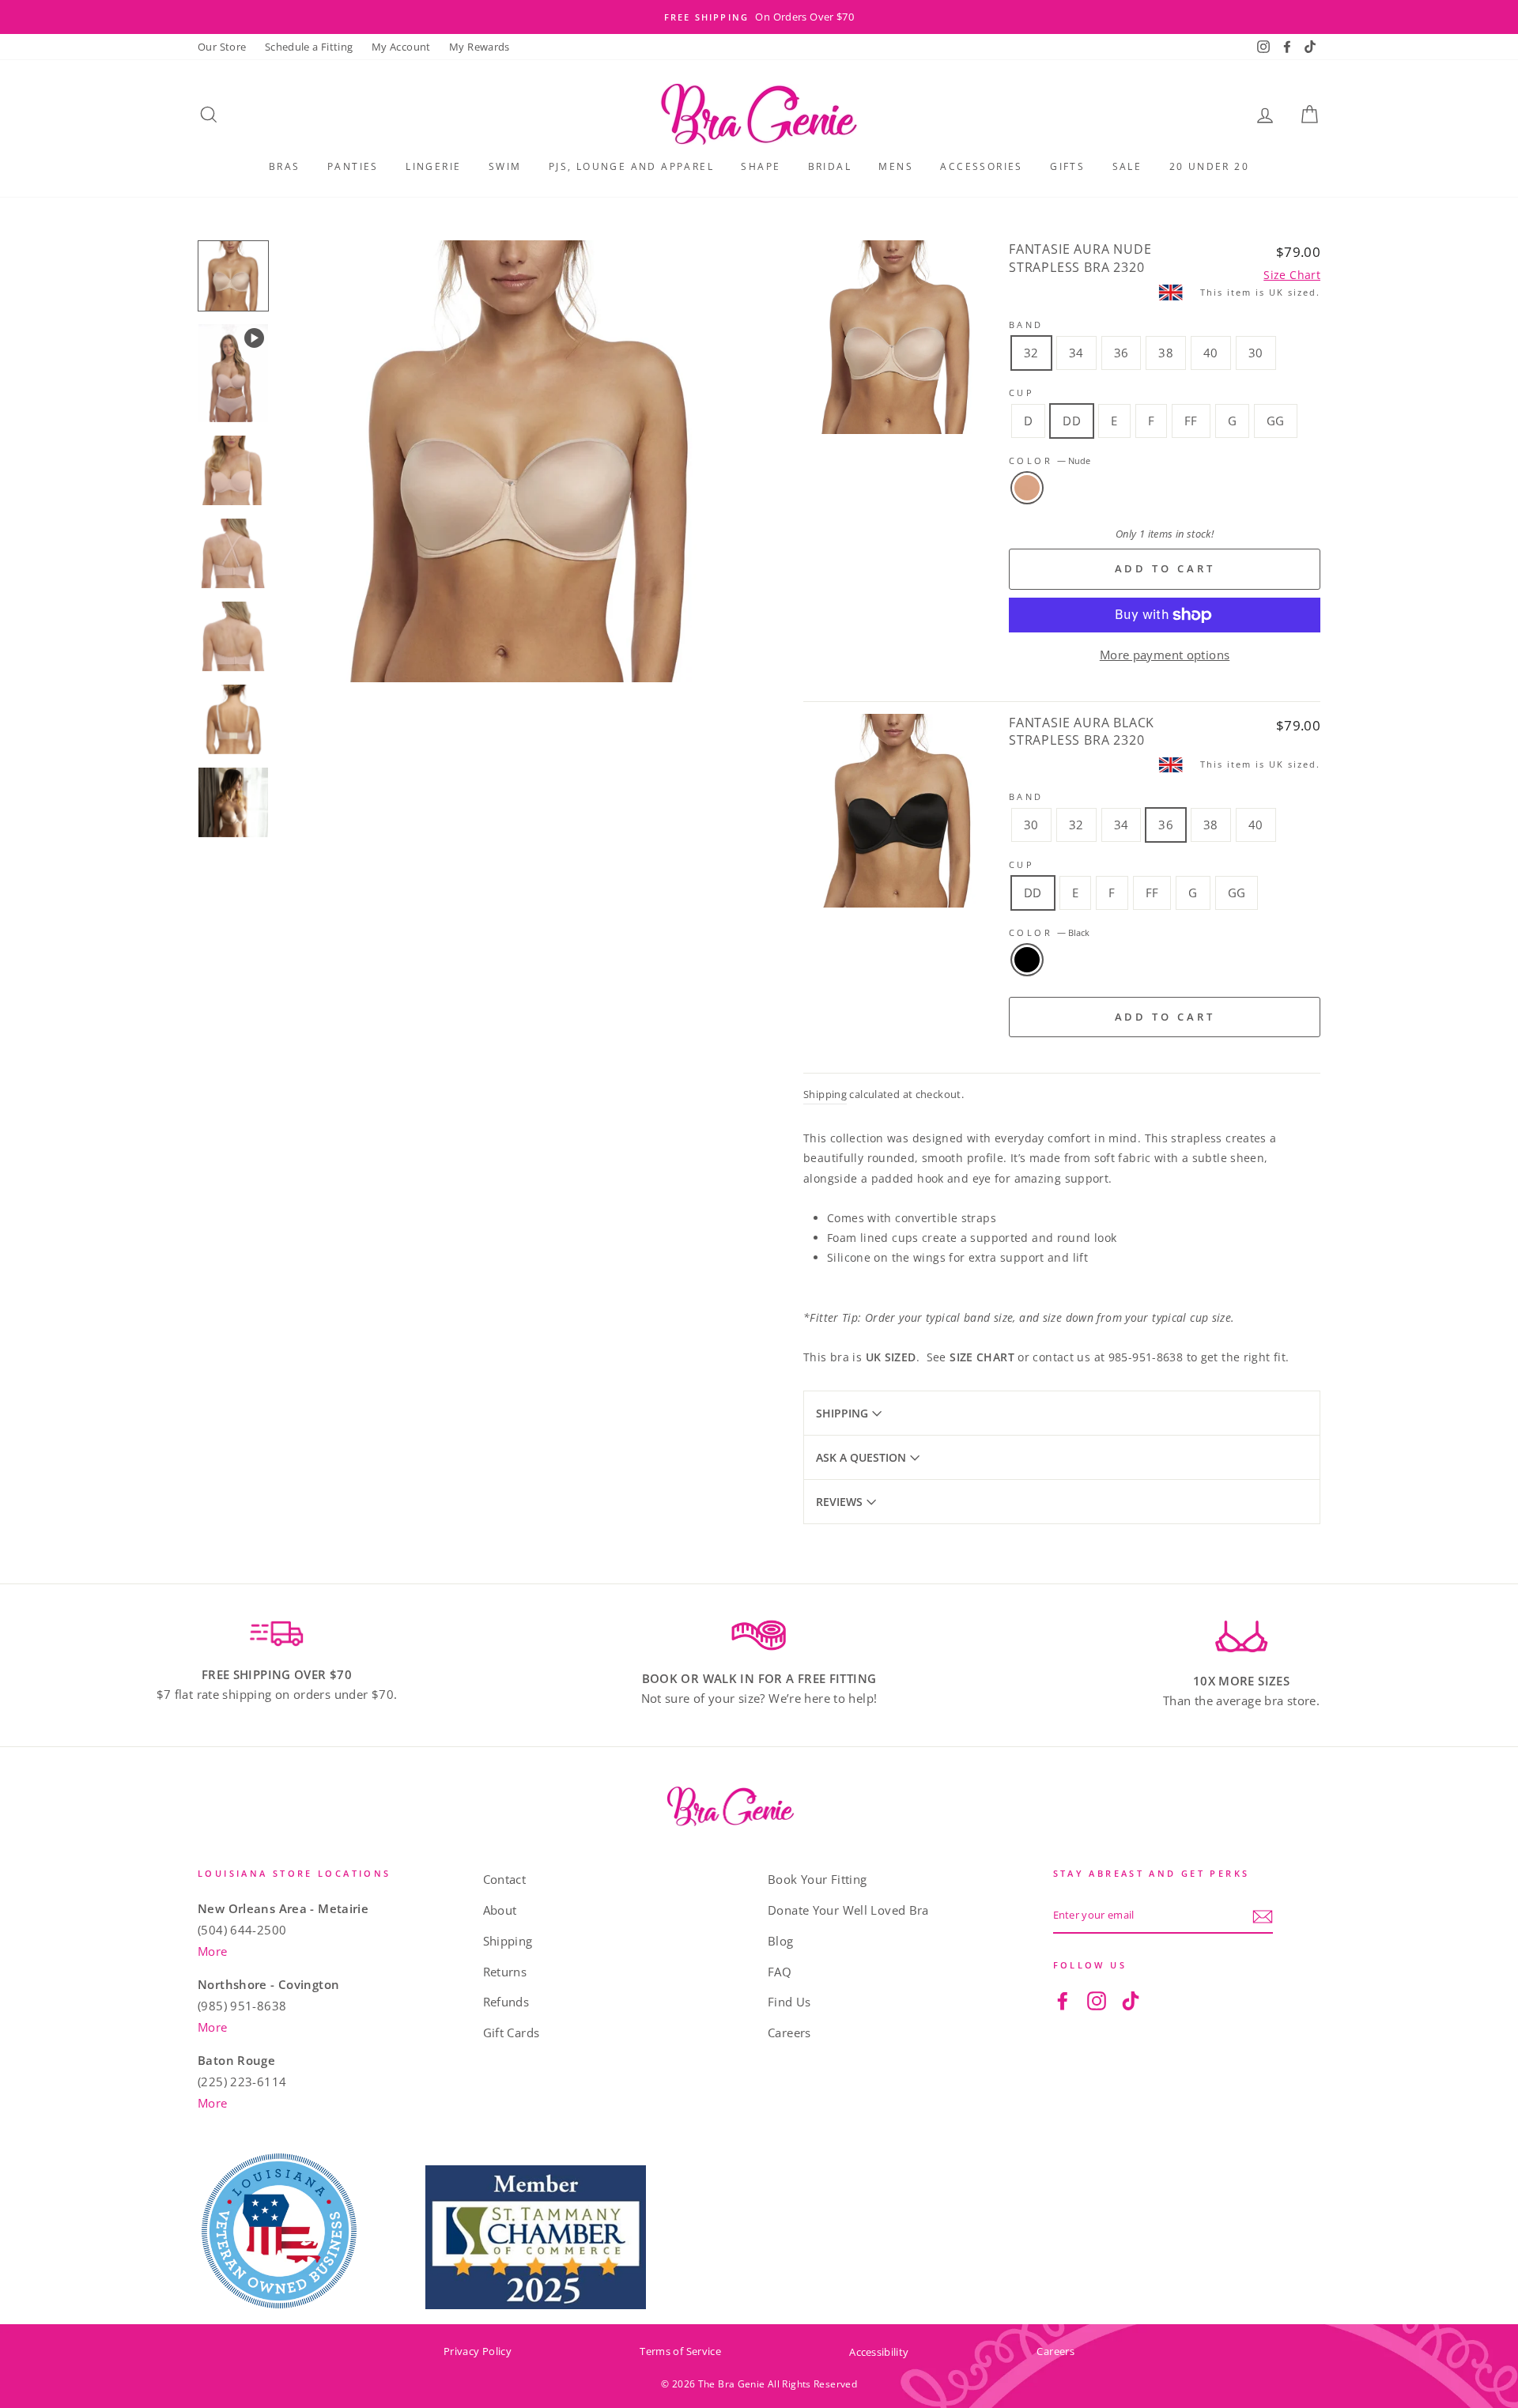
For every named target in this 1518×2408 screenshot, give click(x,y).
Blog (781, 1941)
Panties (353, 166)
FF (1191, 421)
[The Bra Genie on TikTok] (1131, 2000)
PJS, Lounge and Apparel (631, 166)
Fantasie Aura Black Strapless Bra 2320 (1082, 731)
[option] (759, 17)
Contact (505, 1879)
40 (1211, 353)
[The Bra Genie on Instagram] (1097, 2000)
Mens (896, 166)
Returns (505, 1972)
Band (1026, 325)
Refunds (506, 2002)
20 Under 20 (1209, 166)
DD (1072, 421)
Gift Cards (512, 2032)
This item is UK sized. (1260, 292)
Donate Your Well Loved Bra (848, 1910)
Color (1050, 460)
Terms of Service (680, 2351)
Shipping (825, 1094)
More (213, 1951)
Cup (1021, 393)
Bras (285, 166)
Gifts (1067, 166)
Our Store (222, 47)
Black (1027, 960)
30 (1256, 353)
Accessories (981, 166)
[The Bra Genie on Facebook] (1063, 2000)
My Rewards (480, 47)
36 (1122, 353)
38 (1166, 353)
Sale (1127, 166)
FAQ (780, 1972)
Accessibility (879, 2352)
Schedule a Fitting (309, 47)
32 (1031, 353)
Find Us (789, 2002)
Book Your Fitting (817, 1879)
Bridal (830, 166)
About (500, 1910)
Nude (1027, 488)
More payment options (1165, 655)
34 (1076, 353)
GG (1276, 421)
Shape (761, 166)
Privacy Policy (478, 2351)
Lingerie (433, 166)
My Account (401, 47)
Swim (505, 166)
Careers (789, 2032)
